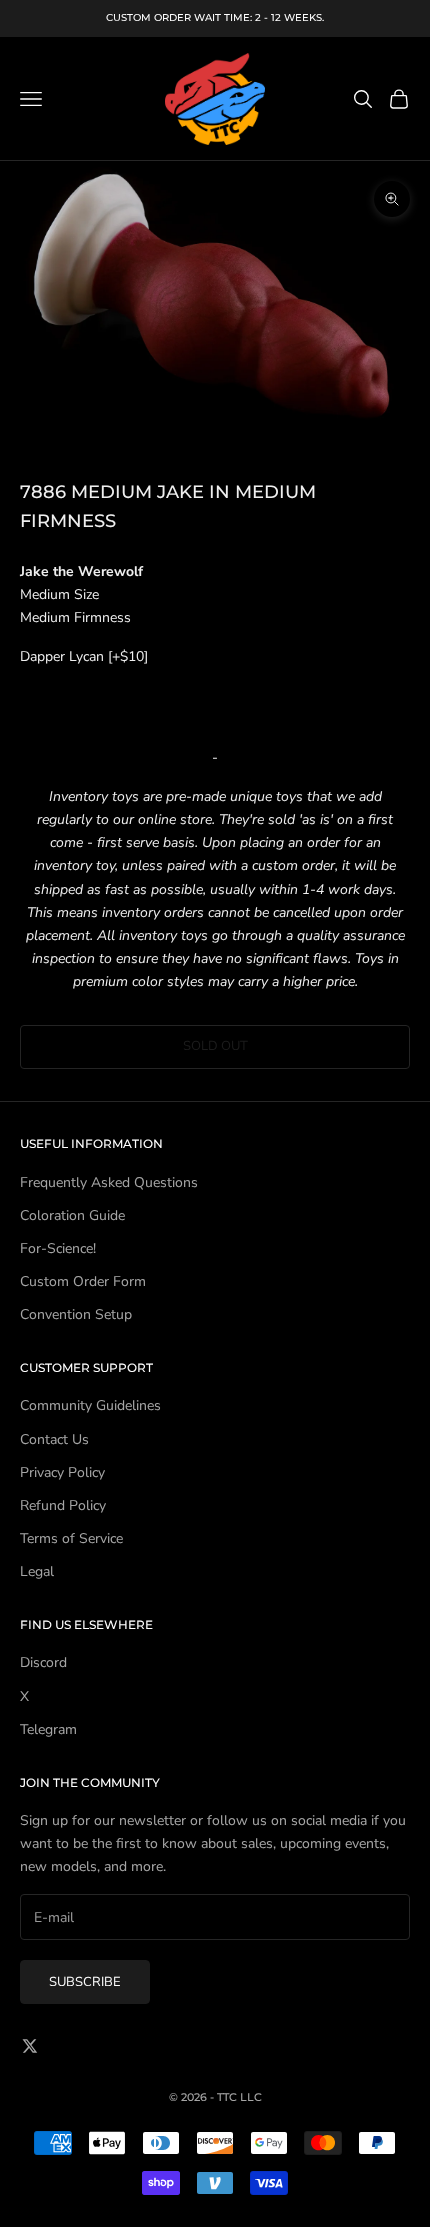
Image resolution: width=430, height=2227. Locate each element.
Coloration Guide (72, 1215)
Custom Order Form (83, 1281)
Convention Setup (76, 1314)
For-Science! (58, 1248)
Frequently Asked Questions (109, 1182)
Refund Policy (63, 1505)
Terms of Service (71, 1538)
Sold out (215, 1046)
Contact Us (54, 1439)
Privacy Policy (62, 1472)
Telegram (48, 1729)
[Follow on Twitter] (30, 2046)
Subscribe (85, 1982)
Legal (37, 1571)
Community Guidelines (90, 1405)
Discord (43, 1662)
